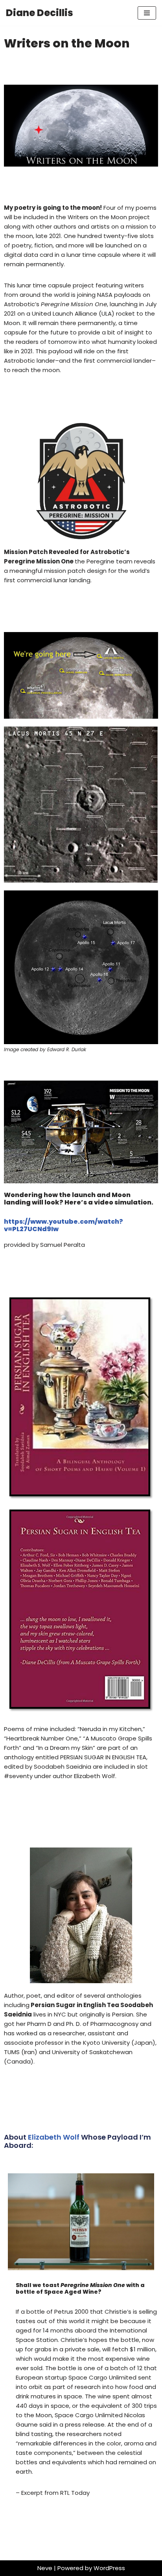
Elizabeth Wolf (54, 2137)
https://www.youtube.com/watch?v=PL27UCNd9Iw (64, 1225)
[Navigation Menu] (147, 13)
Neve (45, 2568)
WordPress (109, 2568)
